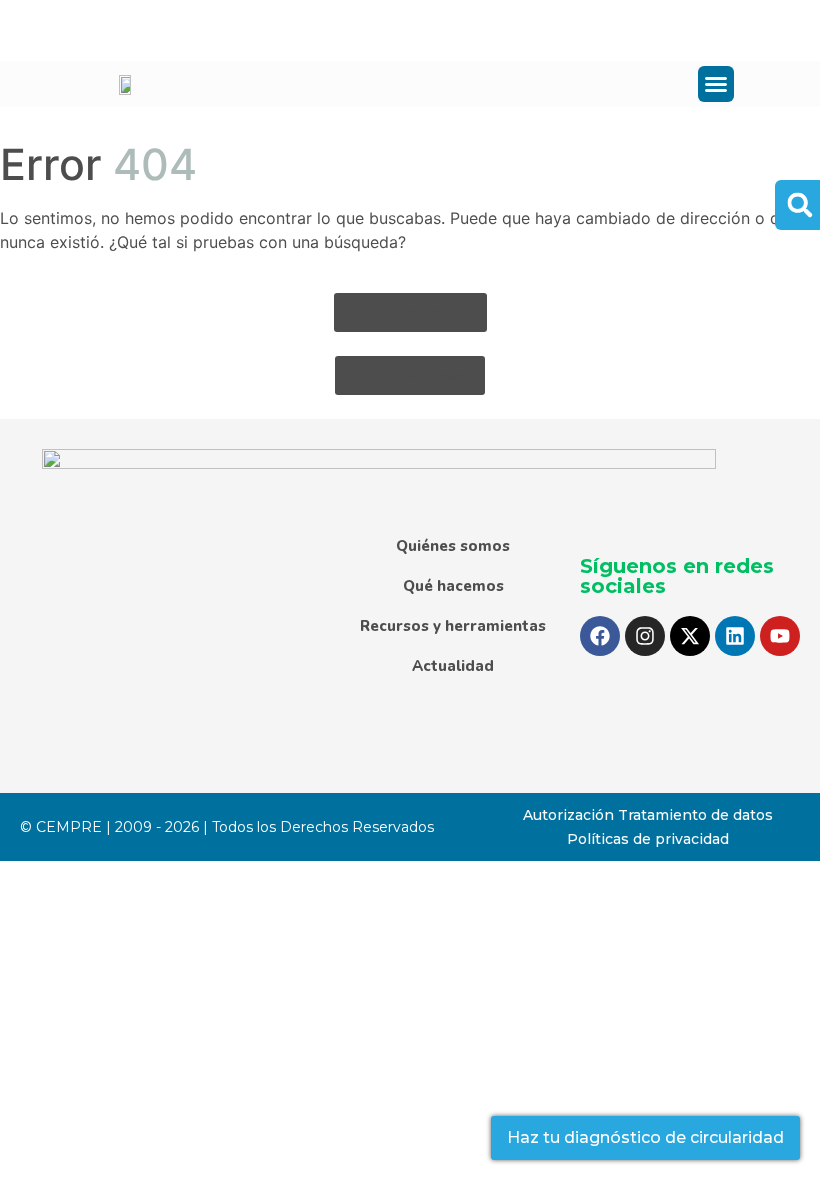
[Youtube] (780, 636)
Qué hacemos (453, 586)
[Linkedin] (735, 636)
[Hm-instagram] (158, 30)
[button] (716, 84)
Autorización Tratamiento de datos (648, 815)
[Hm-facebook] (111, 30)
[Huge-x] (205, 30)
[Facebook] (600, 636)
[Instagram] (645, 636)
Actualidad (453, 666)
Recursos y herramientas (453, 626)
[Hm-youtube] (299, 30)
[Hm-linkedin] (252, 30)
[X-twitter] (690, 636)
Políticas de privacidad (648, 839)
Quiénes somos (453, 546)
